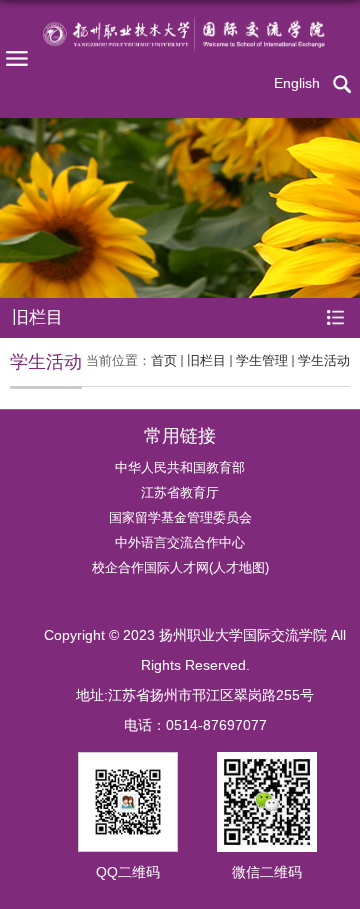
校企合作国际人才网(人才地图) (180, 567)
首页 (164, 360)
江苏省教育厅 (180, 492)
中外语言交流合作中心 (180, 542)
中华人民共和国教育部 (180, 467)
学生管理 (262, 360)
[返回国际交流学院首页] (180, 34)
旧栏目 (206, 360)
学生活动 (324, 360)
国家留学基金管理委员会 (180, 517)
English (297, 83)
